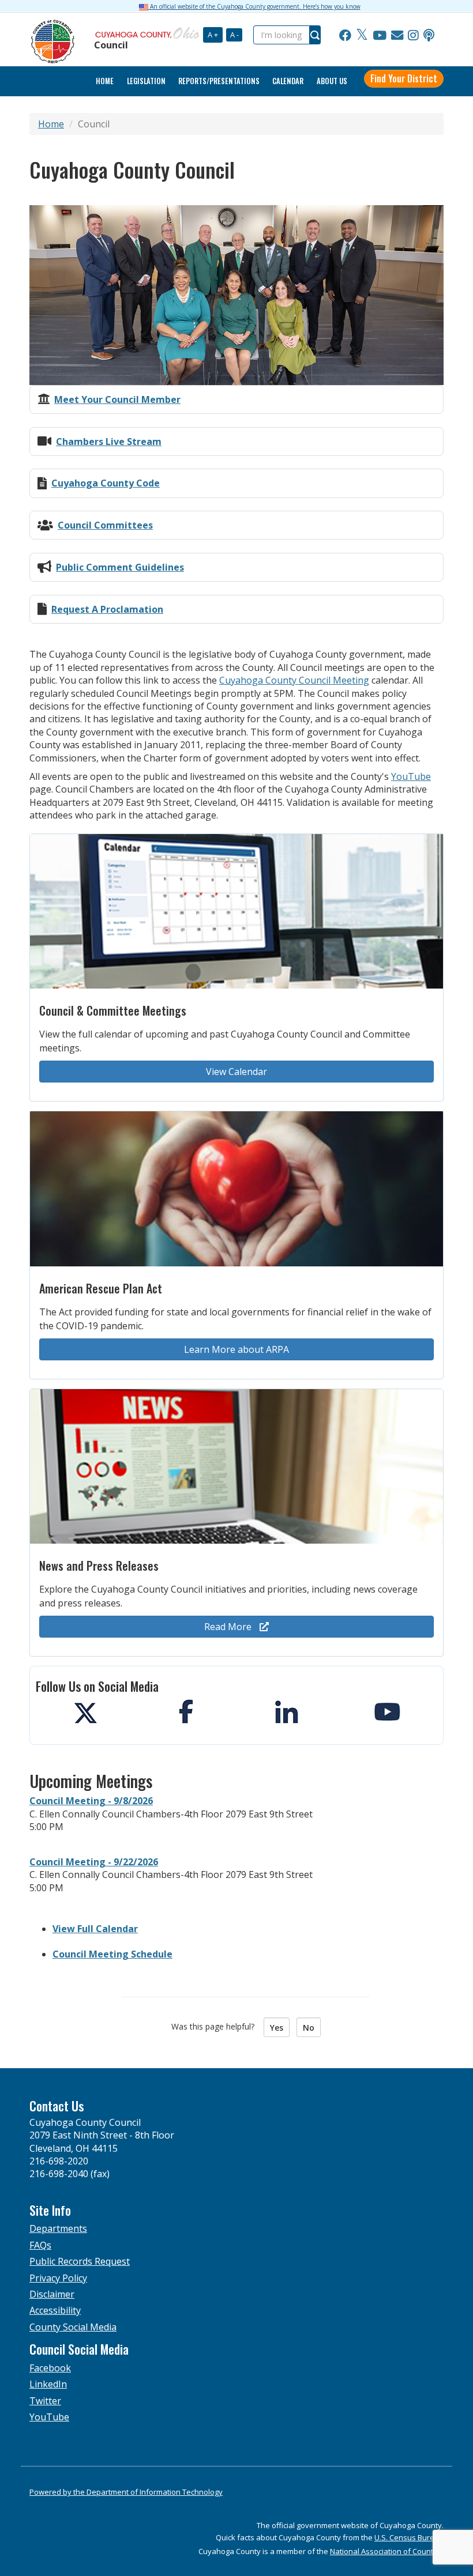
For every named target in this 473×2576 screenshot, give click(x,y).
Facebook (50, 2368)
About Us (332, 81)
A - (234, 35)
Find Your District (404, 78)
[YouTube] (380, 35)
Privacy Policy (58, 2278)
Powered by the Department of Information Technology (126, 2492)
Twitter (45, 2401)
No (309, 2028)
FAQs (40, 2245)
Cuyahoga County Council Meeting (294, 680)
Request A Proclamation (107, 609)
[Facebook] (345, 35)
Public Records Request (80, 2261)
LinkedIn (48, 2384)
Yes (277, 2028)
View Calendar (236, 1072)
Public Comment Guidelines (120, 567)
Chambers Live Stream (109, 442)
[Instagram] (413, 35)
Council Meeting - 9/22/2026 (94, 1862)
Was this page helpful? (216, 2026)
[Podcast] (429, 35)
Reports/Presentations (219, 81)
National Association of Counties (387, 2551)
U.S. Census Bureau (409, 2537)
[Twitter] (362, 35)
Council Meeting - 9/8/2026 (91, 1801)
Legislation (146, 81)
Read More (229, 1627)
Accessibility (55, 2310)
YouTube (411, 776)
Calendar (288, 81)
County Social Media (73, 2327)
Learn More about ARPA (236, 1349)
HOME (105, 81)
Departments (58, 2228)
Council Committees (105, 525)
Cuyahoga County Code (106, 483)
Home (51, 124)
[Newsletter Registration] (397, 35)
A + (213, 35)
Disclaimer (52, 2294)
